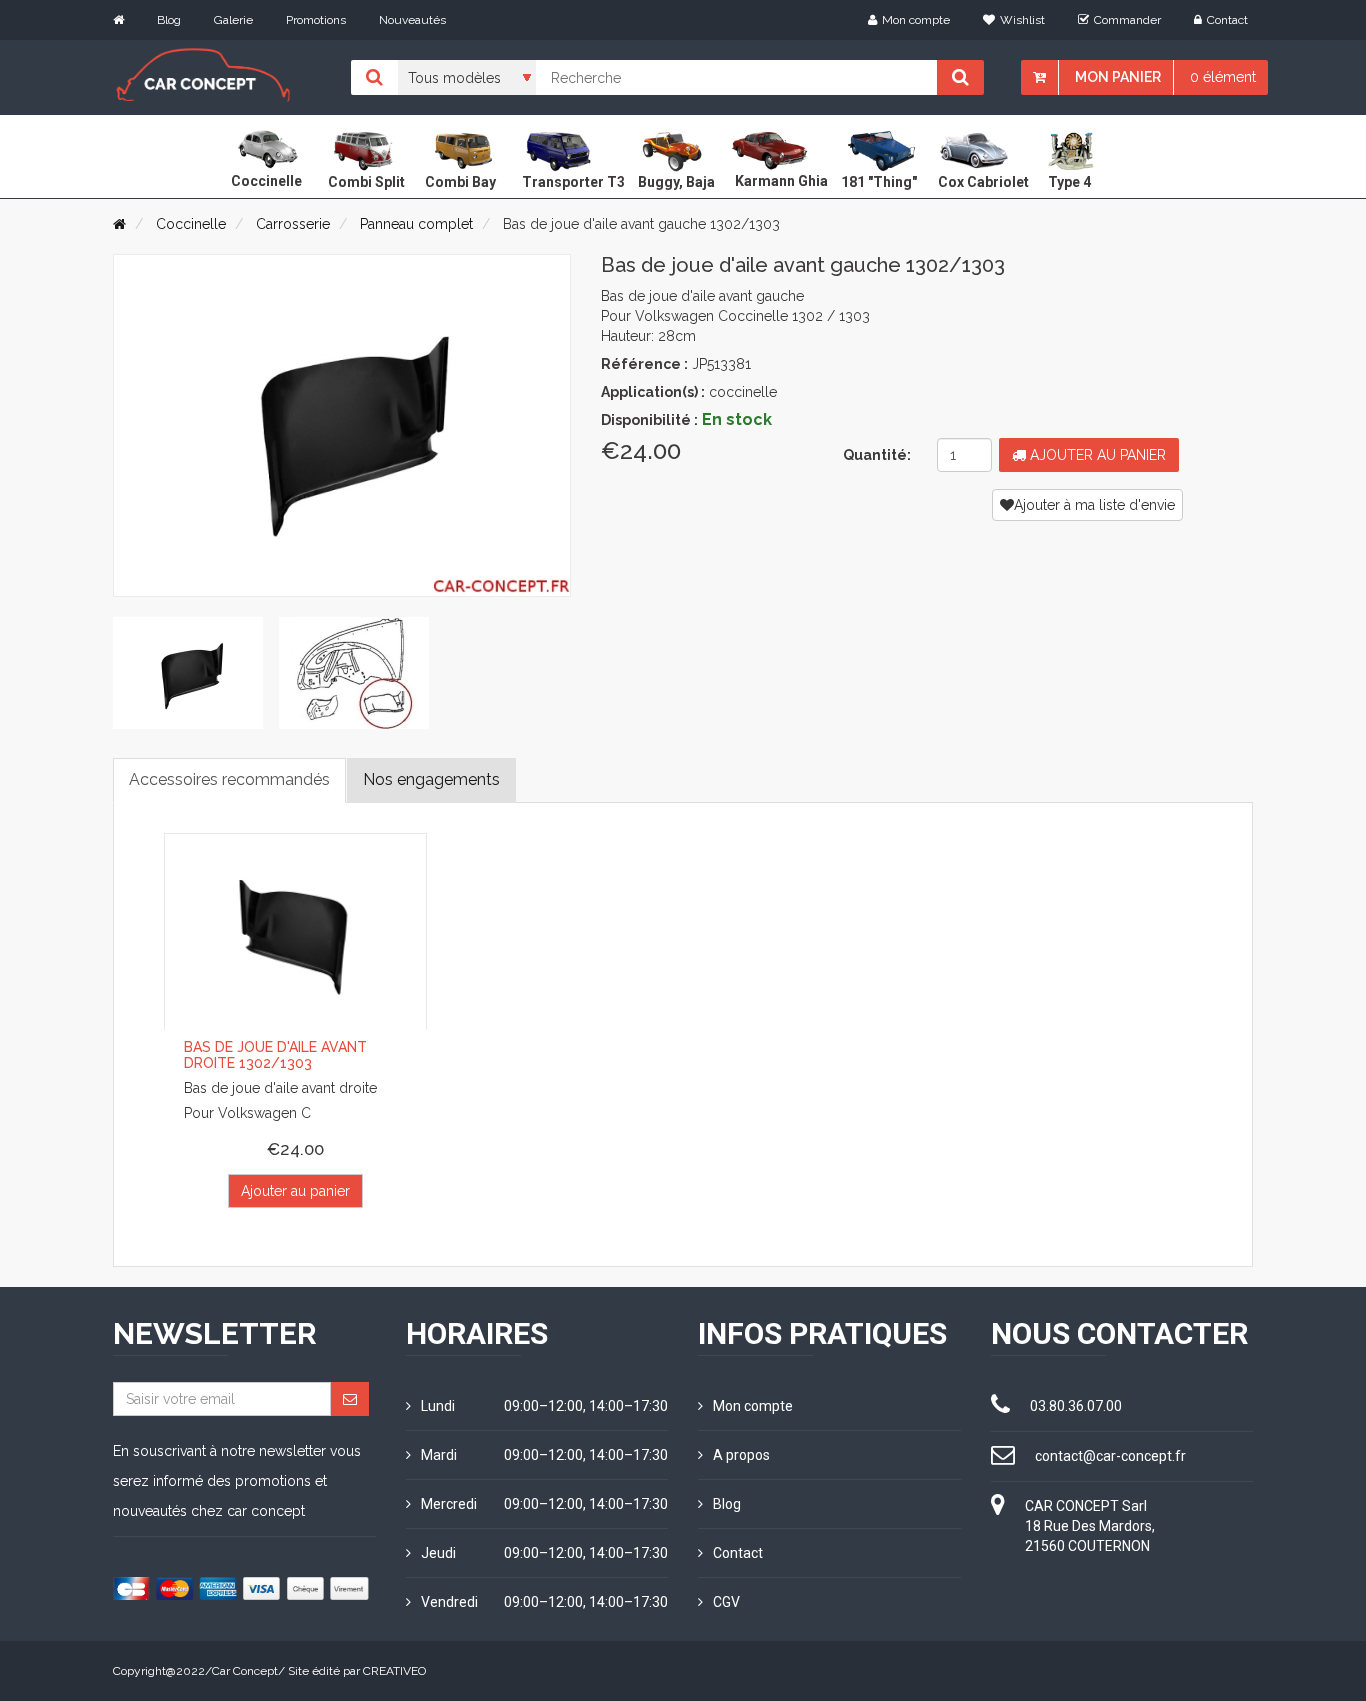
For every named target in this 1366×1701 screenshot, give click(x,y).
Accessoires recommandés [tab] (229, 779)
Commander (1127, 20)
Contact (1227, 20)
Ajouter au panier (1096, 455)
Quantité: (877, 455)
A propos (741, 1455)
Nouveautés (412, 20)
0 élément (1223, 77)
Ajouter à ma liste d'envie (1094, 505)
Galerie (233, 20)
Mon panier (1118, 77)
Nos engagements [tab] (431, 779)
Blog (169, 20)
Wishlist (1022, 20)
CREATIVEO (394, 1671)
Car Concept (245, 1671)
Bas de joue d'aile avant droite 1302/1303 (275, 1054)
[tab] (188, 673)
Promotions (316, 20)
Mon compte (916, 20)
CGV (726, 1602)
